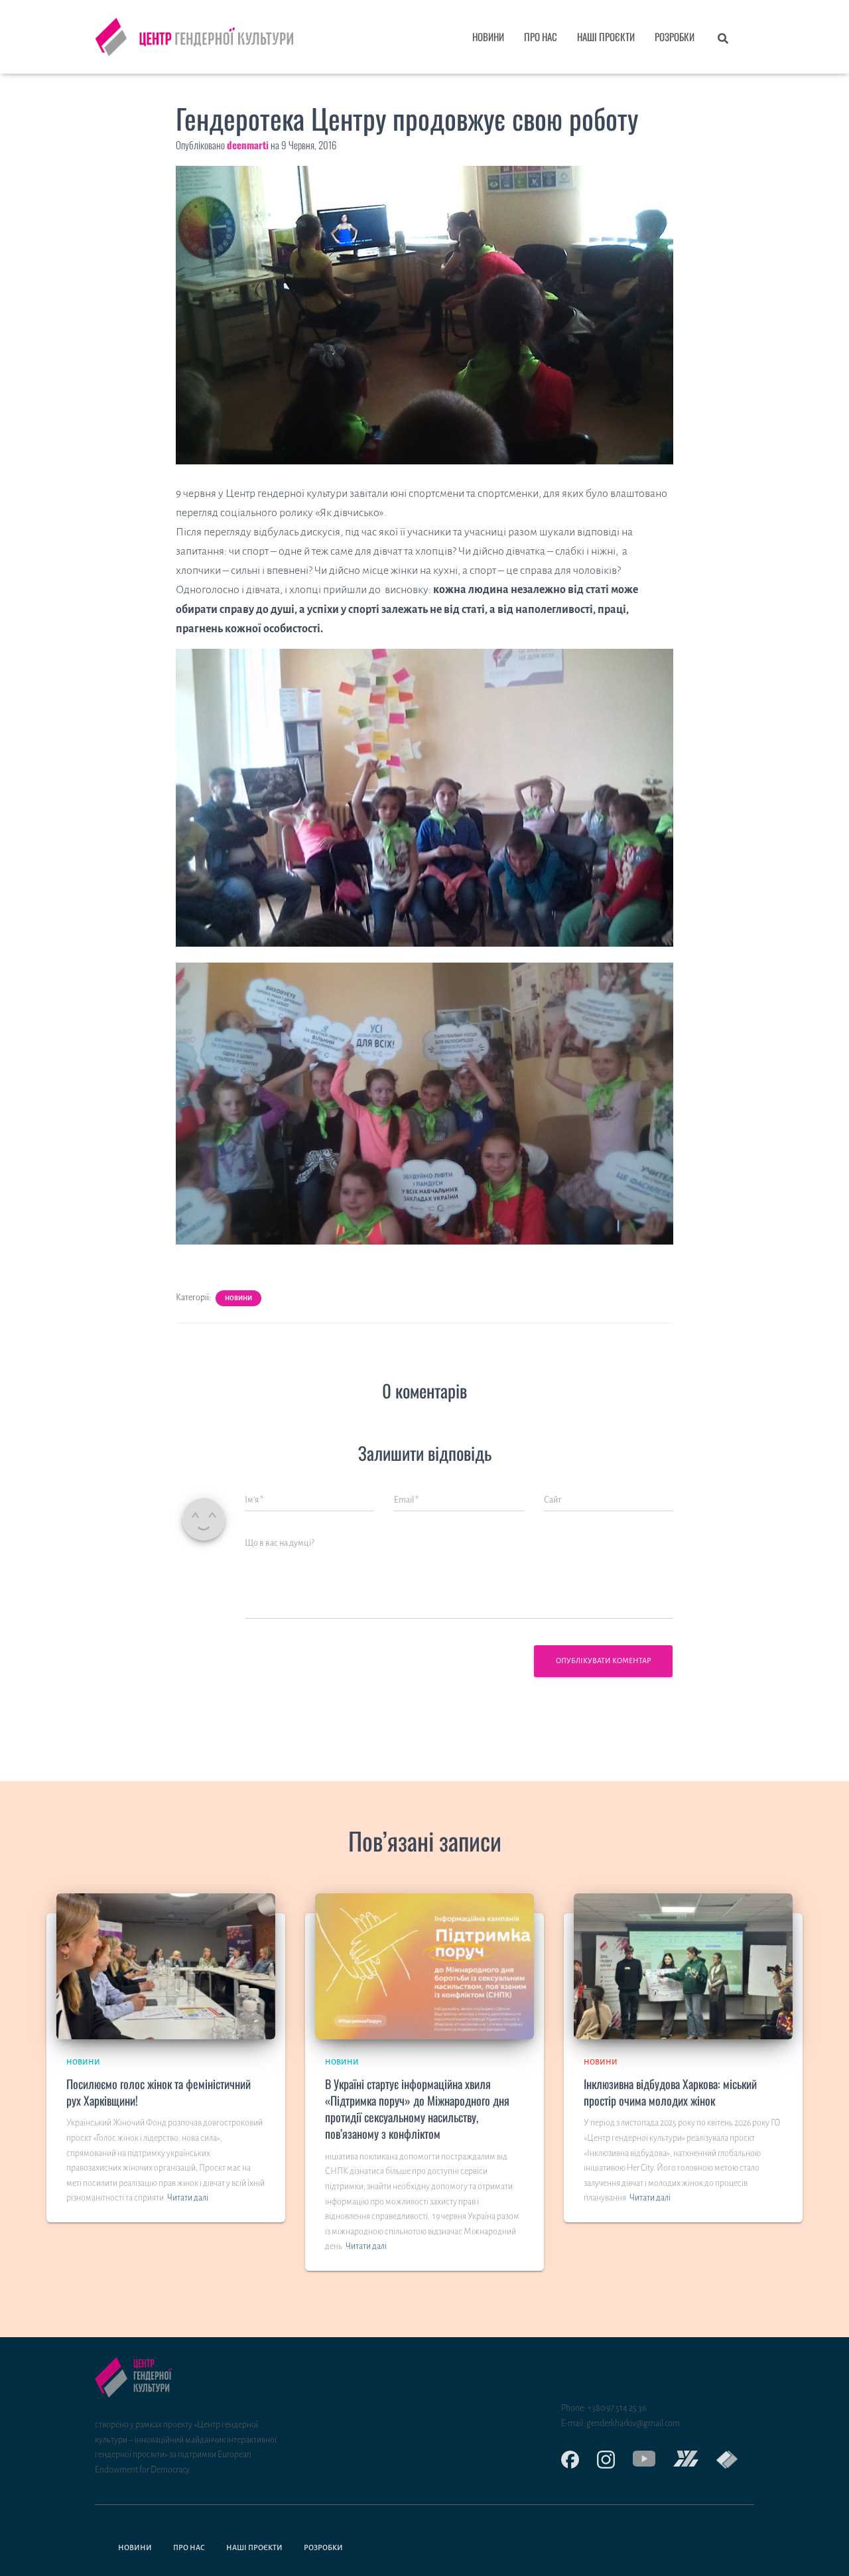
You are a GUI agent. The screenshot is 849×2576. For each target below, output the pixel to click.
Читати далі (188, 2198)
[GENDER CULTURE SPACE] (718, 2460)
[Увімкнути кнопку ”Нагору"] (823, 2549)
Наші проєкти (606, 36)
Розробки (675, 36)
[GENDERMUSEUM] (677, 2459)
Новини (488, 36)
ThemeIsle (736, 2536)
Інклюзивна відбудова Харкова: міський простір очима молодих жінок (670, 2092)
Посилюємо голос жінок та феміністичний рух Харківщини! (159, 2092)
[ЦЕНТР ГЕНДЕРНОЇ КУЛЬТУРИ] (194, 37)
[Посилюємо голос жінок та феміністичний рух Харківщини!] (166, 1966)
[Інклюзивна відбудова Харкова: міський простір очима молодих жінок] (683, 1966)
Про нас (541, 36)
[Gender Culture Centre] (635, 2459)
